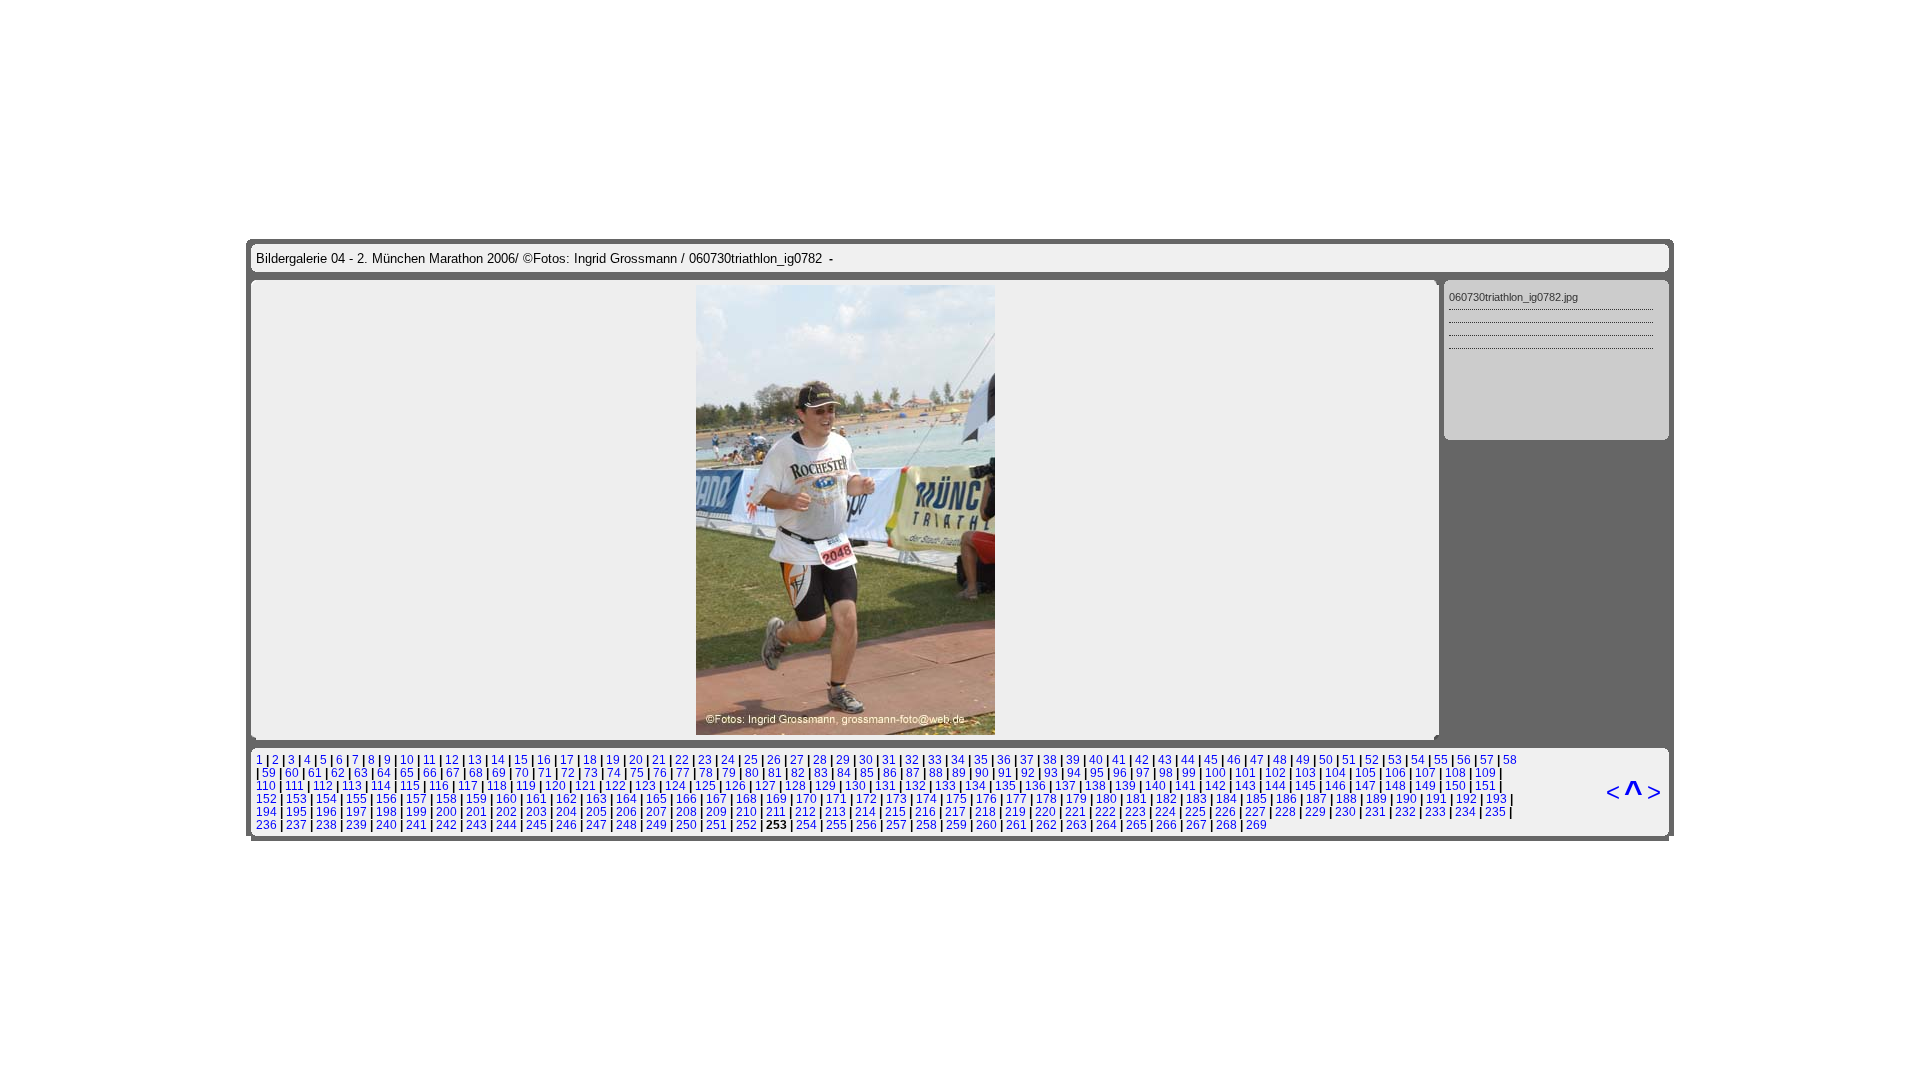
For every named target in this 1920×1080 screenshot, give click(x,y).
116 (439, 785)
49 (1303, 759)
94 (1074, 772)
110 (266, 785)
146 (1335, 785)
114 (381, 785)
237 (296, 824)
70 (522, 772)
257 (896, 824)
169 (776, 798)
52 (1372, 759)
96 (1120, 772)
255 (836, 824)
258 (926, 824)
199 (416, 811)
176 (986, 798)
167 (716, 798)
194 (266, 811)
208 (686, 811)
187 (1316, 798)
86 (890, 772)
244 (506, 824)
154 (326, 798)
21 (659, 759)
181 (1136, 798)
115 (410, 785)
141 (1185, 785)
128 (795, 785)
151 (1485, 785)
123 (645, 785)
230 (1345, 811)
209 (716, 811)
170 (806, 798)
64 (384, 772)
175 (956, 798)
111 (294, 785)
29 (843, 759)
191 (1436, 798)
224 (1165, 811)
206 (626, 811)
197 (356, 811)
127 (765, 785)
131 (885, 785)
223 (1135, 811)
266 (1166, 824)
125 (705, 785)
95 (1097, 772)
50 (1326, 759)
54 (1418, 759)
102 (1275, 772)
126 (735, 785)
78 (706, 772)
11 (429, 759)
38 (1050, 759)
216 (925, 811)
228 (1285, 811)
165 (656, 798)
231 (1375, 811)
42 (1142, 759)
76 (660, 772)
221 (1075, 811)
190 (1406, 798)
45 (1211, 759)
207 (656, 811)
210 (746, 811)
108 (1455, 772)
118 (497, 785)
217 (955, 811)
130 (855, 785)
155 (356, 798)
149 (1425, 785)
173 (896, 798)
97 (1143, 772)
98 (1166, 772)
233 (1435, 811)
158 (446, 798)
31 (889, 759)
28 (820, 759)
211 (776, 811)
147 (1365, 785)
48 (1280, 759)
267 (1196, 824)
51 (1349, 759)
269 (1256, 824)
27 (797, 759)
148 (1395, 785)
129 (825, 785)
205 (596, 811)
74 (614, 772)
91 (1005, 772)
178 (1046, 798)
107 (1425, 772)
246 (566, 824)
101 (1245, 772)
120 (555, 785)
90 (982, 772)
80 (752, 772)
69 (499, 772)
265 (1136, 824)
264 (1106, 824)
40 (1096, 759)
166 (686, 798)
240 (386, 824)
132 (915, 785)
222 (1105, 811)
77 (683, 772)
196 (326, 811)
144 (1275, 785)
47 (1257, 759)
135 (1005, 785)
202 (506, 811)
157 (416, 798)
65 (407, 772)
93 (1051, 772)
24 (728, 759)
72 (568, 772)
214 (865, 811)
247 (596, 824)
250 (686, 824)
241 (416, 824)
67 (453, 772)
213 (835, 811)
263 (1076, 824)
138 (1095, 785)
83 (821, 772)
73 (591, 772)
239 (356, 824)
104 (1335, 772)
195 (296, 811)
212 (805, 811)
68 (476, 772)
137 (1065, 785)
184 (1226, 798)
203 (536, 811)
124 (675, 785)
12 (452, 759)
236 (266, 824)
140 (1155, 785)
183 (1196, 798)
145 (1305, 785)
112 (323, 785)
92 (1028, 772)
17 (567, 759)
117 (468, 785)
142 (1215, 785)
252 (746, 824)
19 (613, 759)
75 (637, 772)
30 (866, 759)
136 (1035, 785)
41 (1119, 759)
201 (476, 811)
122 (615, 785)
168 (746, 798)
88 (936, 772)
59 (269, 772)
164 (626, 798)
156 (386, 798)
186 (1286, 798)
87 (913, 772)
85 (867, 772)
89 (959, 772)
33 (935, 759)
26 (774, 759)
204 (566, 811)
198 (386, 811)
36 (1004, 759)
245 (536, 824)
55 (1441, 759)
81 (775, 772)
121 (585, 785)
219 (1015, 811)
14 (498, 759)
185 (1256, 798)
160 (506, 798)
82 (798, 772)
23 (705, 759)
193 (1496, 798)
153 (296, 798)
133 (945, 785)
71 (545, 772)
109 (1485, 772)
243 (476, 824)
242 (446, 824)
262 (1046, 824)
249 (656, 824)
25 (751, 759)
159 (476, 798)
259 (956, 824)
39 (1073, 759)
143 (1245, 785)
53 (1395, 759)
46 (1234, 759)
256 (866, 824)
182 (1166, 798)
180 (1106, 798)
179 (1076, 798)
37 (1027, 759)
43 (1165, 759)
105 (1365, 772)
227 (1255, 811)
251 (716, 824)
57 (1487, 759)
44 (1188, 759)
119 (526, 785)
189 (1376, 798)
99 (1189, 772)
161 (536, 798)
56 (1464, 759)
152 (266, 798)
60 (292, 772)
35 (981, 759)
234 (1465, 811)
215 (895, 811)
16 (544, 759)
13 (475, 759)
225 (1195, 811)
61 (315, 772)
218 (985, 811)
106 (1395, 772)
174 (926, 798)
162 (566, 798)
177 (1016, 798)
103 (1305, 772)
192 (1466, 798)
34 (958, 759)
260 (986, 824)
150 (1455, 785)
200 (446, 811)
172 (866, 798)
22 (682, 759)
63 (361, 772)
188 (1346, 798)
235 (1495, 811)
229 (1315, 811)
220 (1045, 811)
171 (836, 798)
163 (596, 798)
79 (729, 772)
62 (338, 772)
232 (1405, 811)
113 (352, 785)
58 (1510, 759)
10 (407, 759)
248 (626, 824)
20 (636, 759)
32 (912, 759)
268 (1226, 824)
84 (844, 772)
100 (1215, 772)
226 (1225, 811)
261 (1016, 824)
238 (326, 824)
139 (1125, 785)
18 (590, 759)
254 (806, 824)
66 (430, 772)
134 (975, 785)
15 (521, 759)
